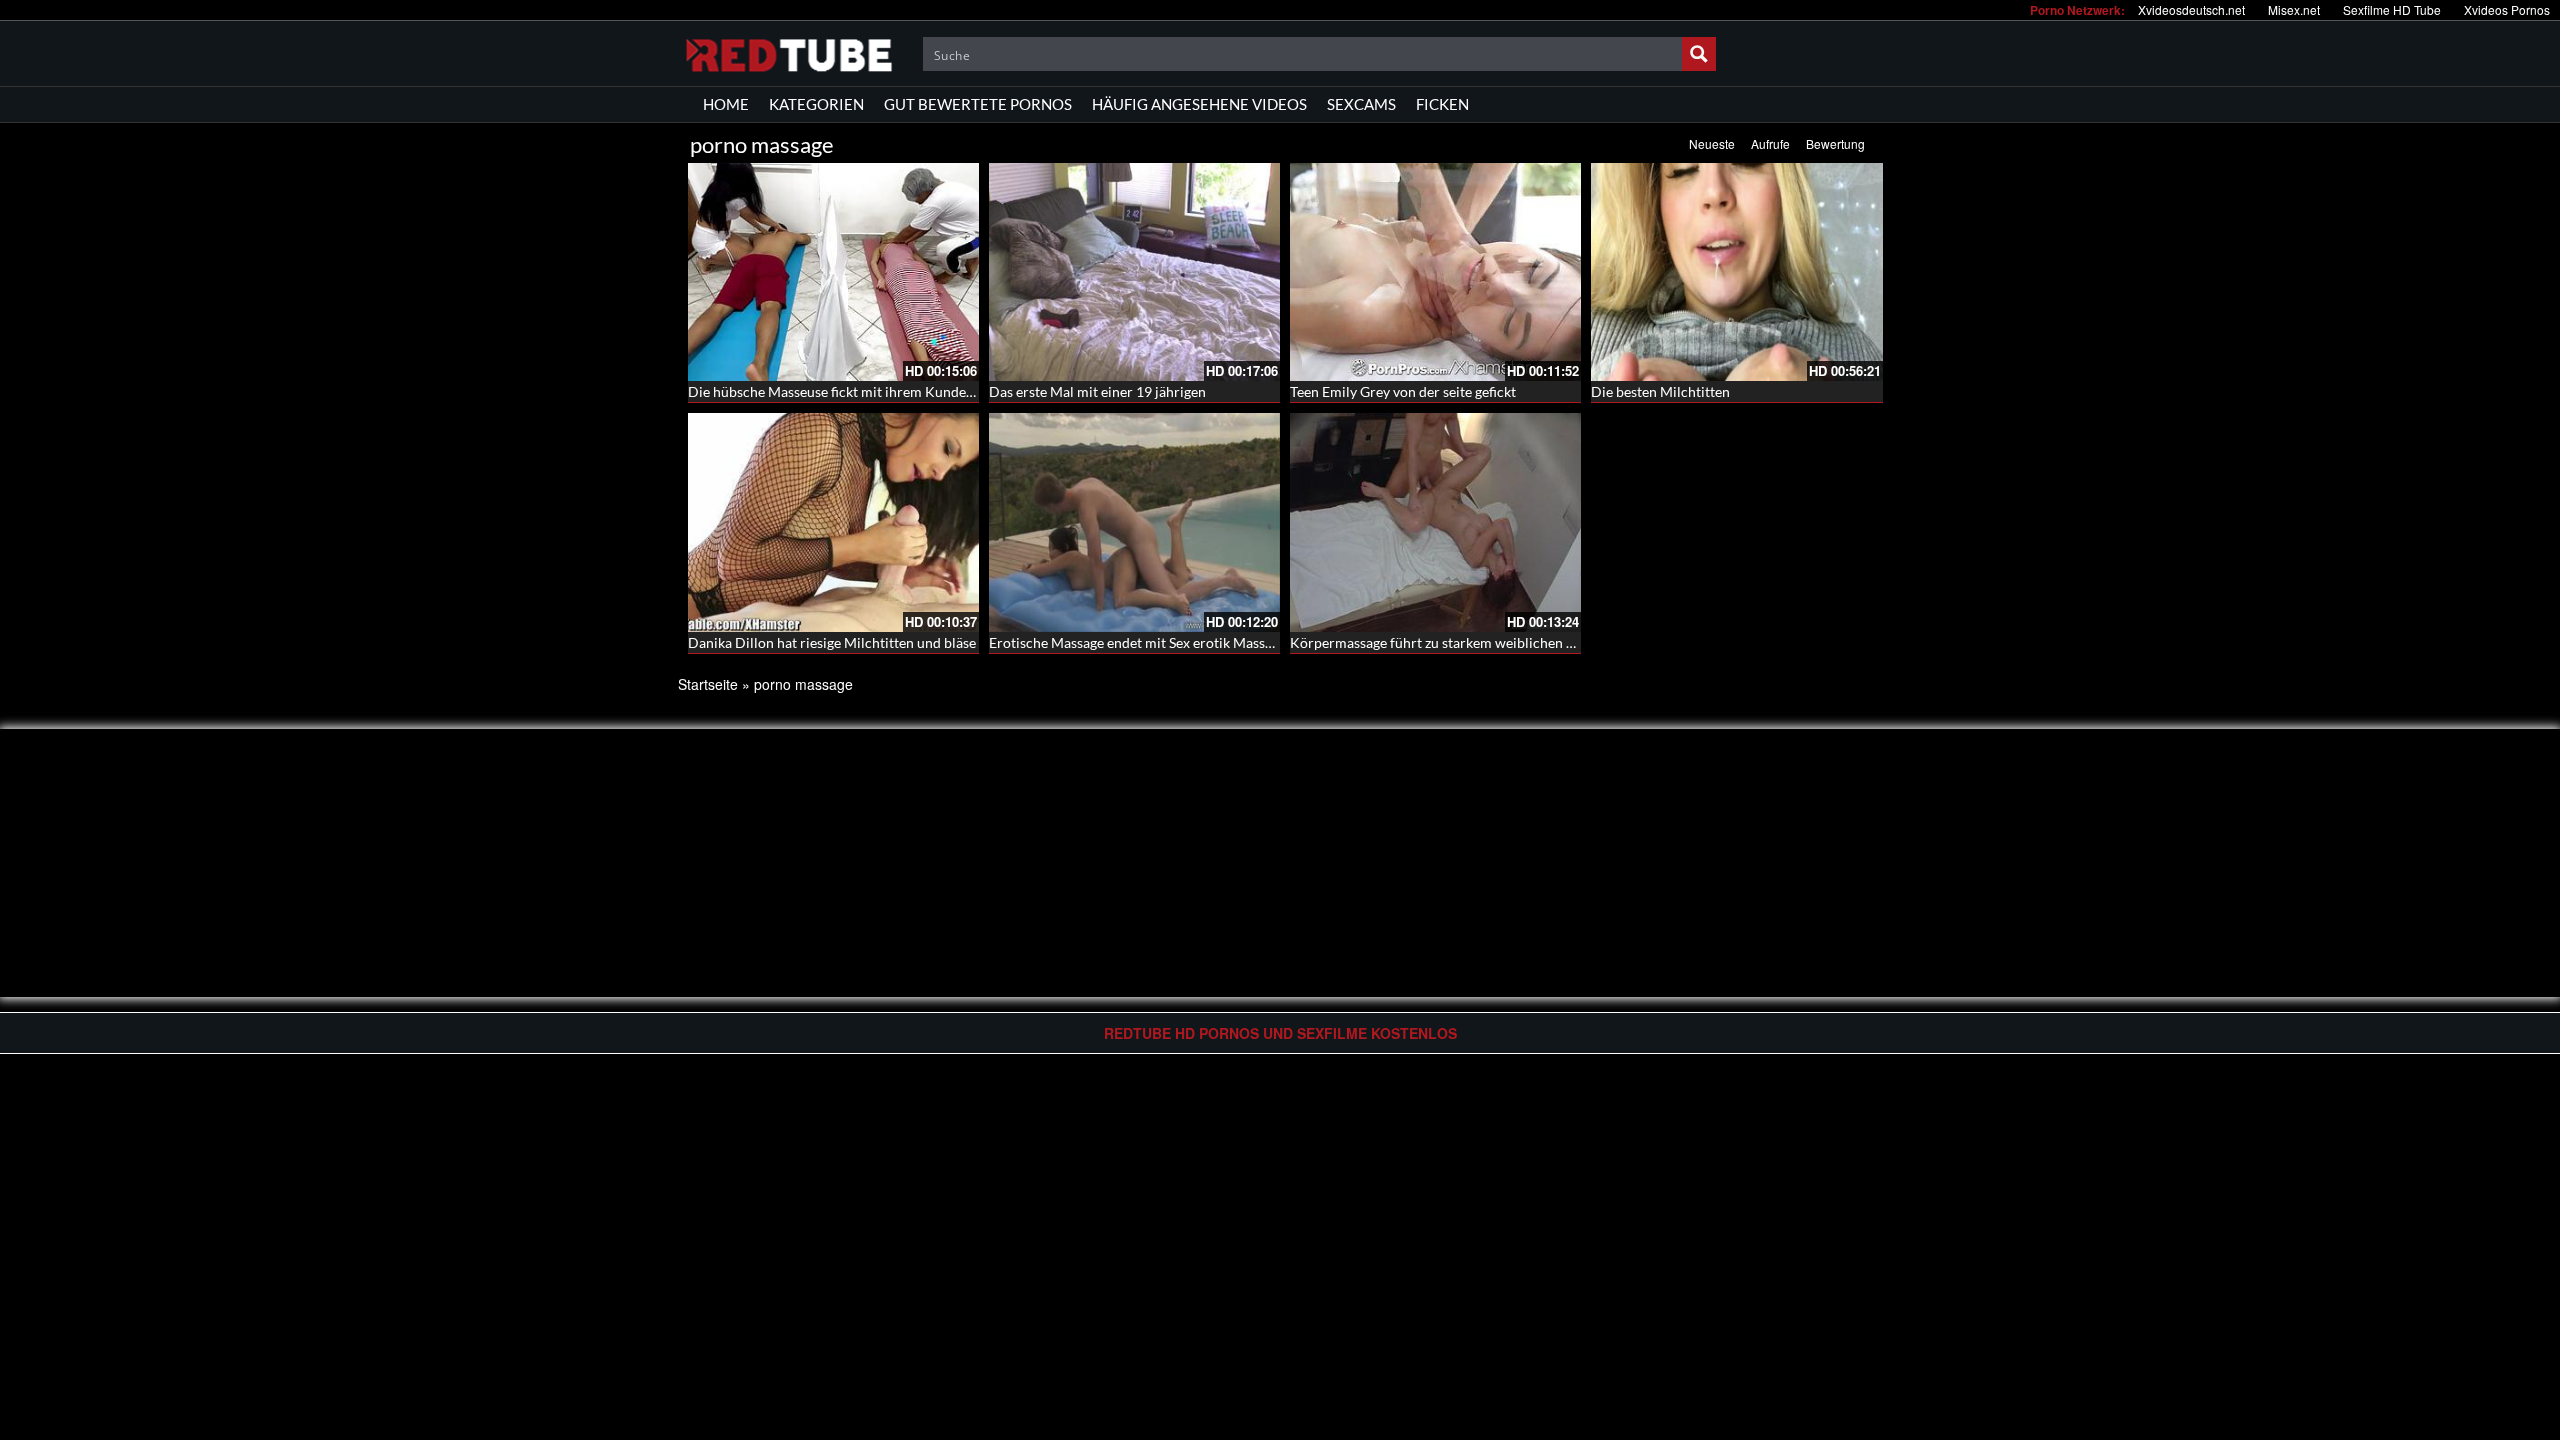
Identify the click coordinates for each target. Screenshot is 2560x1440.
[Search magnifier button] (1699, 54)
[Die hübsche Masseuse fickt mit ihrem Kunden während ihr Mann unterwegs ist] (833, 272)
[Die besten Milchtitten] (1736, 272)
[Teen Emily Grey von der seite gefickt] (1435, 272)
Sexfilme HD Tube (2392, 9)
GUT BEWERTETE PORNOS (978, 104)
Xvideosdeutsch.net (2191, 9)
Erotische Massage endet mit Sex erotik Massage (1137, 642)
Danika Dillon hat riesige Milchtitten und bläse (832, 642)
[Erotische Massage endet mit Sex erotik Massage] (1134, 522)
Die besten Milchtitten (1660, 391)
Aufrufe (1770, 143)
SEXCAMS (1361, 104)
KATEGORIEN (816, 104)
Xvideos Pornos (2507, 9)
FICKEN (1442, 104)
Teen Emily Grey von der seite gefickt (1403, 391)
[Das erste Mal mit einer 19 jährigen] (1134, 272)
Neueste (1712, 143)
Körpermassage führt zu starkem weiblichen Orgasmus (1459, 642)
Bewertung (1835, 143)
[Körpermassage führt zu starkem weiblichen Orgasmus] (1435, 522)
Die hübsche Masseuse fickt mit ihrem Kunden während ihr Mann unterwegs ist (933, 391)
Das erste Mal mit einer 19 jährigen (1097, 391)
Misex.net (2294, 9)
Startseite (708, 684)
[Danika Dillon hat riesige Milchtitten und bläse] (833, 522)
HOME (726, 104)
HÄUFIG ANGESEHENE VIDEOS (1199, 104)
